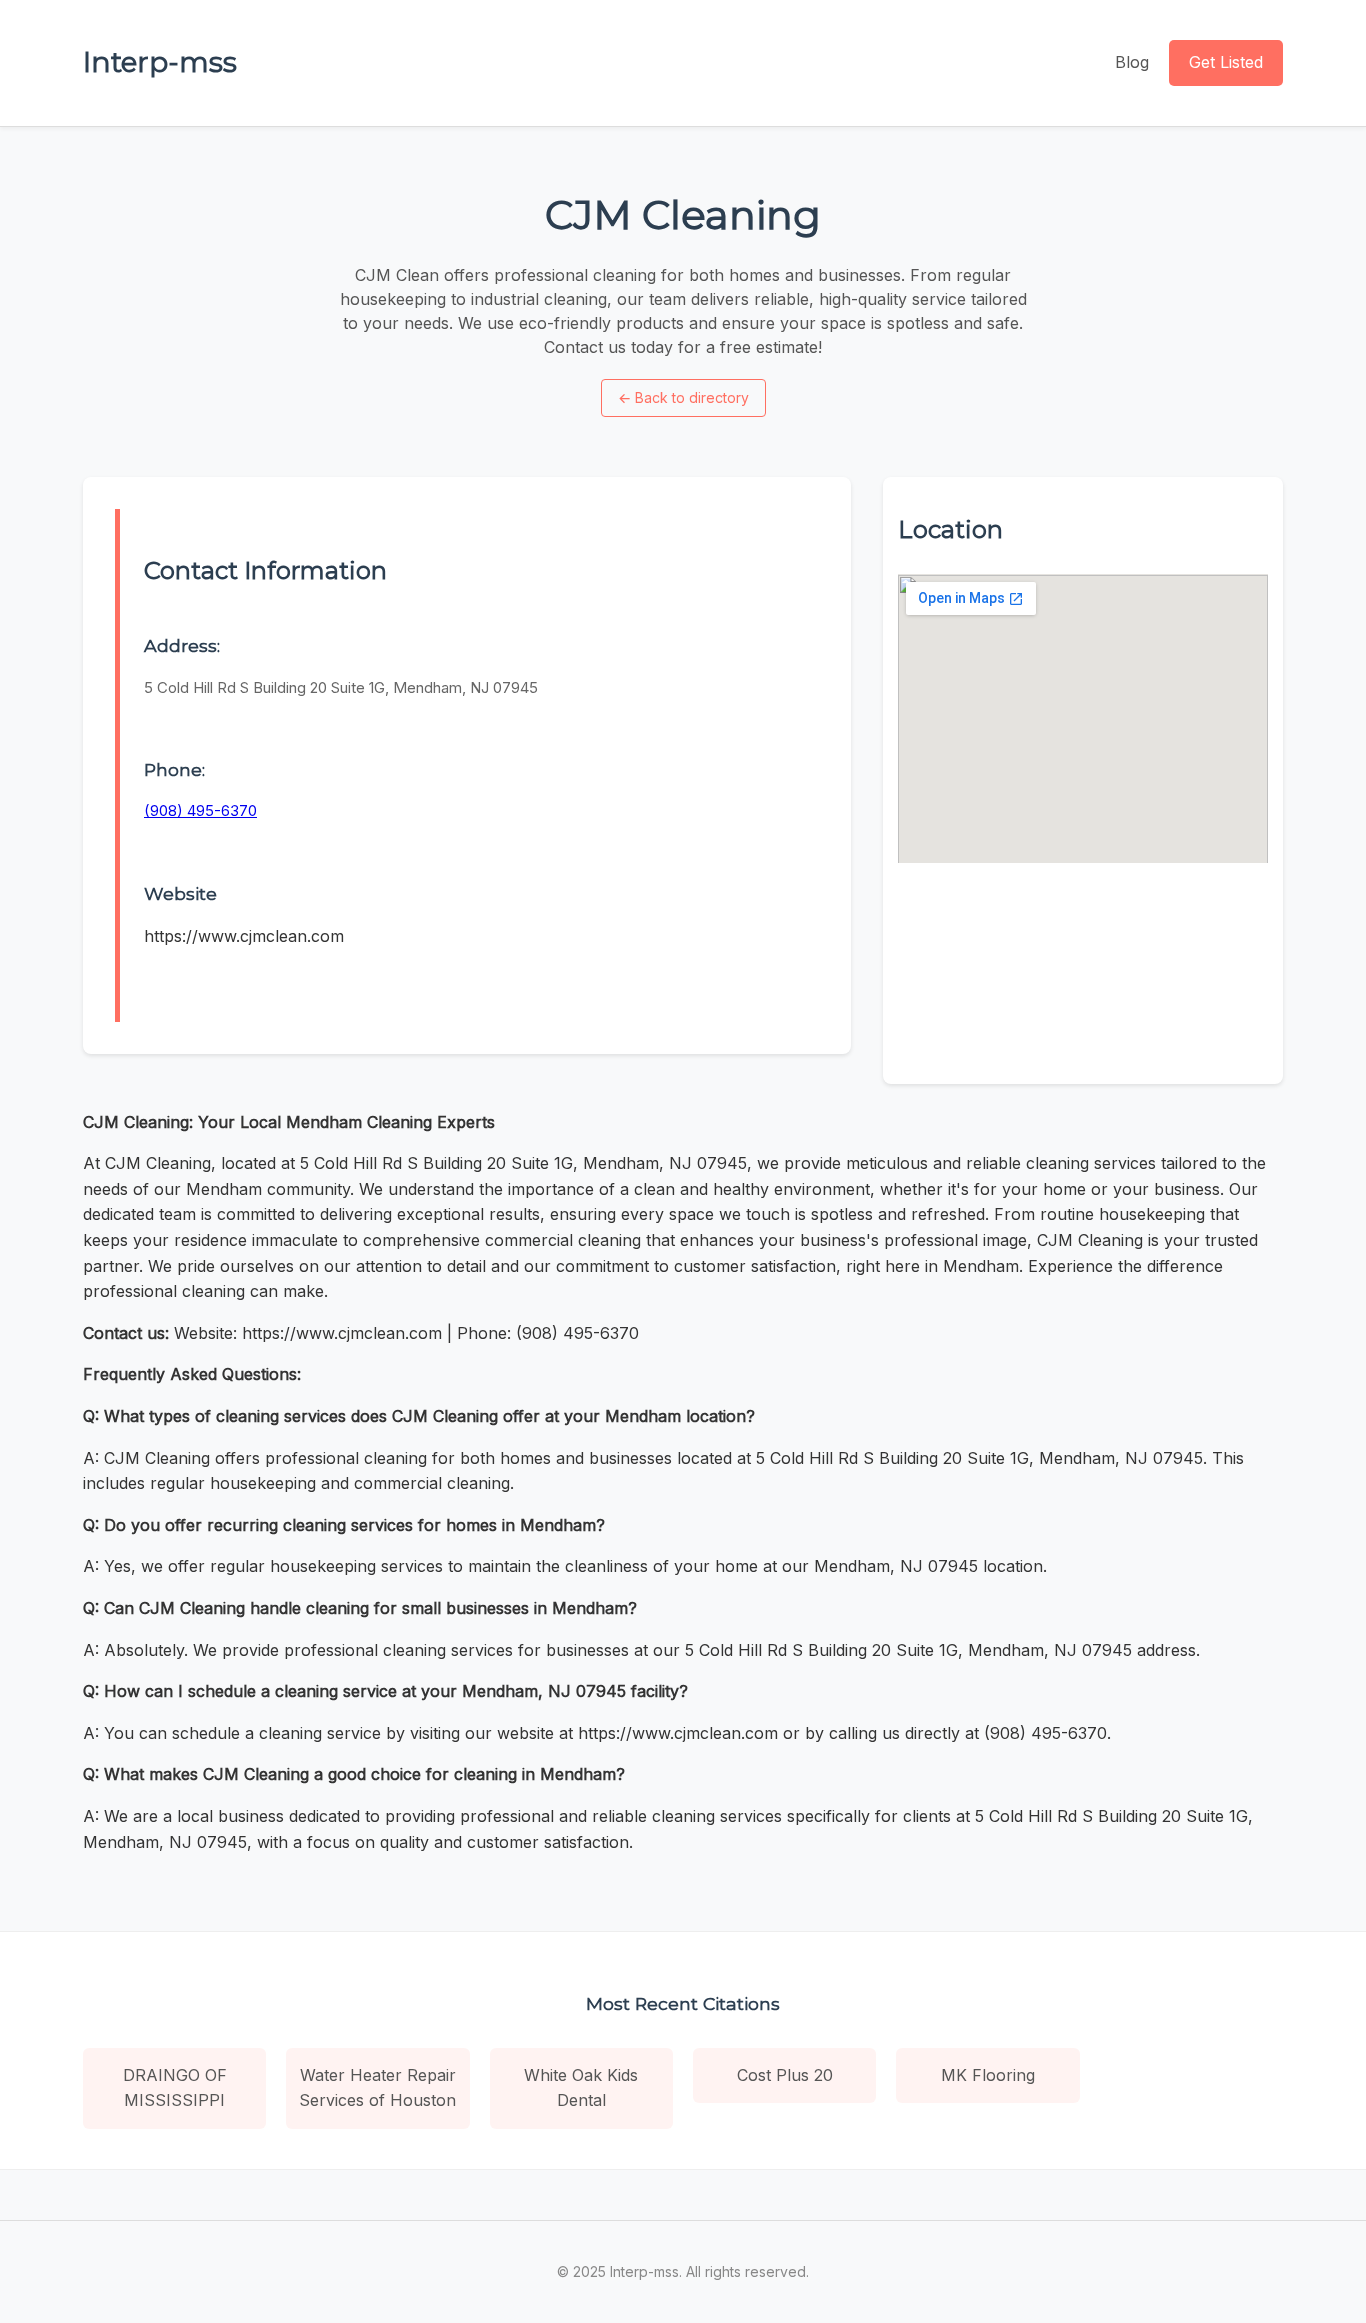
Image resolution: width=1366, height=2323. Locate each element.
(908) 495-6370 (200, 810)
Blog (1132, 62)
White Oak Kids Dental (581, 2088)
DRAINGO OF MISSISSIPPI (175, 2088)
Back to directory (683, 397)
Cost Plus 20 (785, 2075)
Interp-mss (160, 62)
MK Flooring (988, 2075)
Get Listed (1226, 62)
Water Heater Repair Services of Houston (377, 2088)
